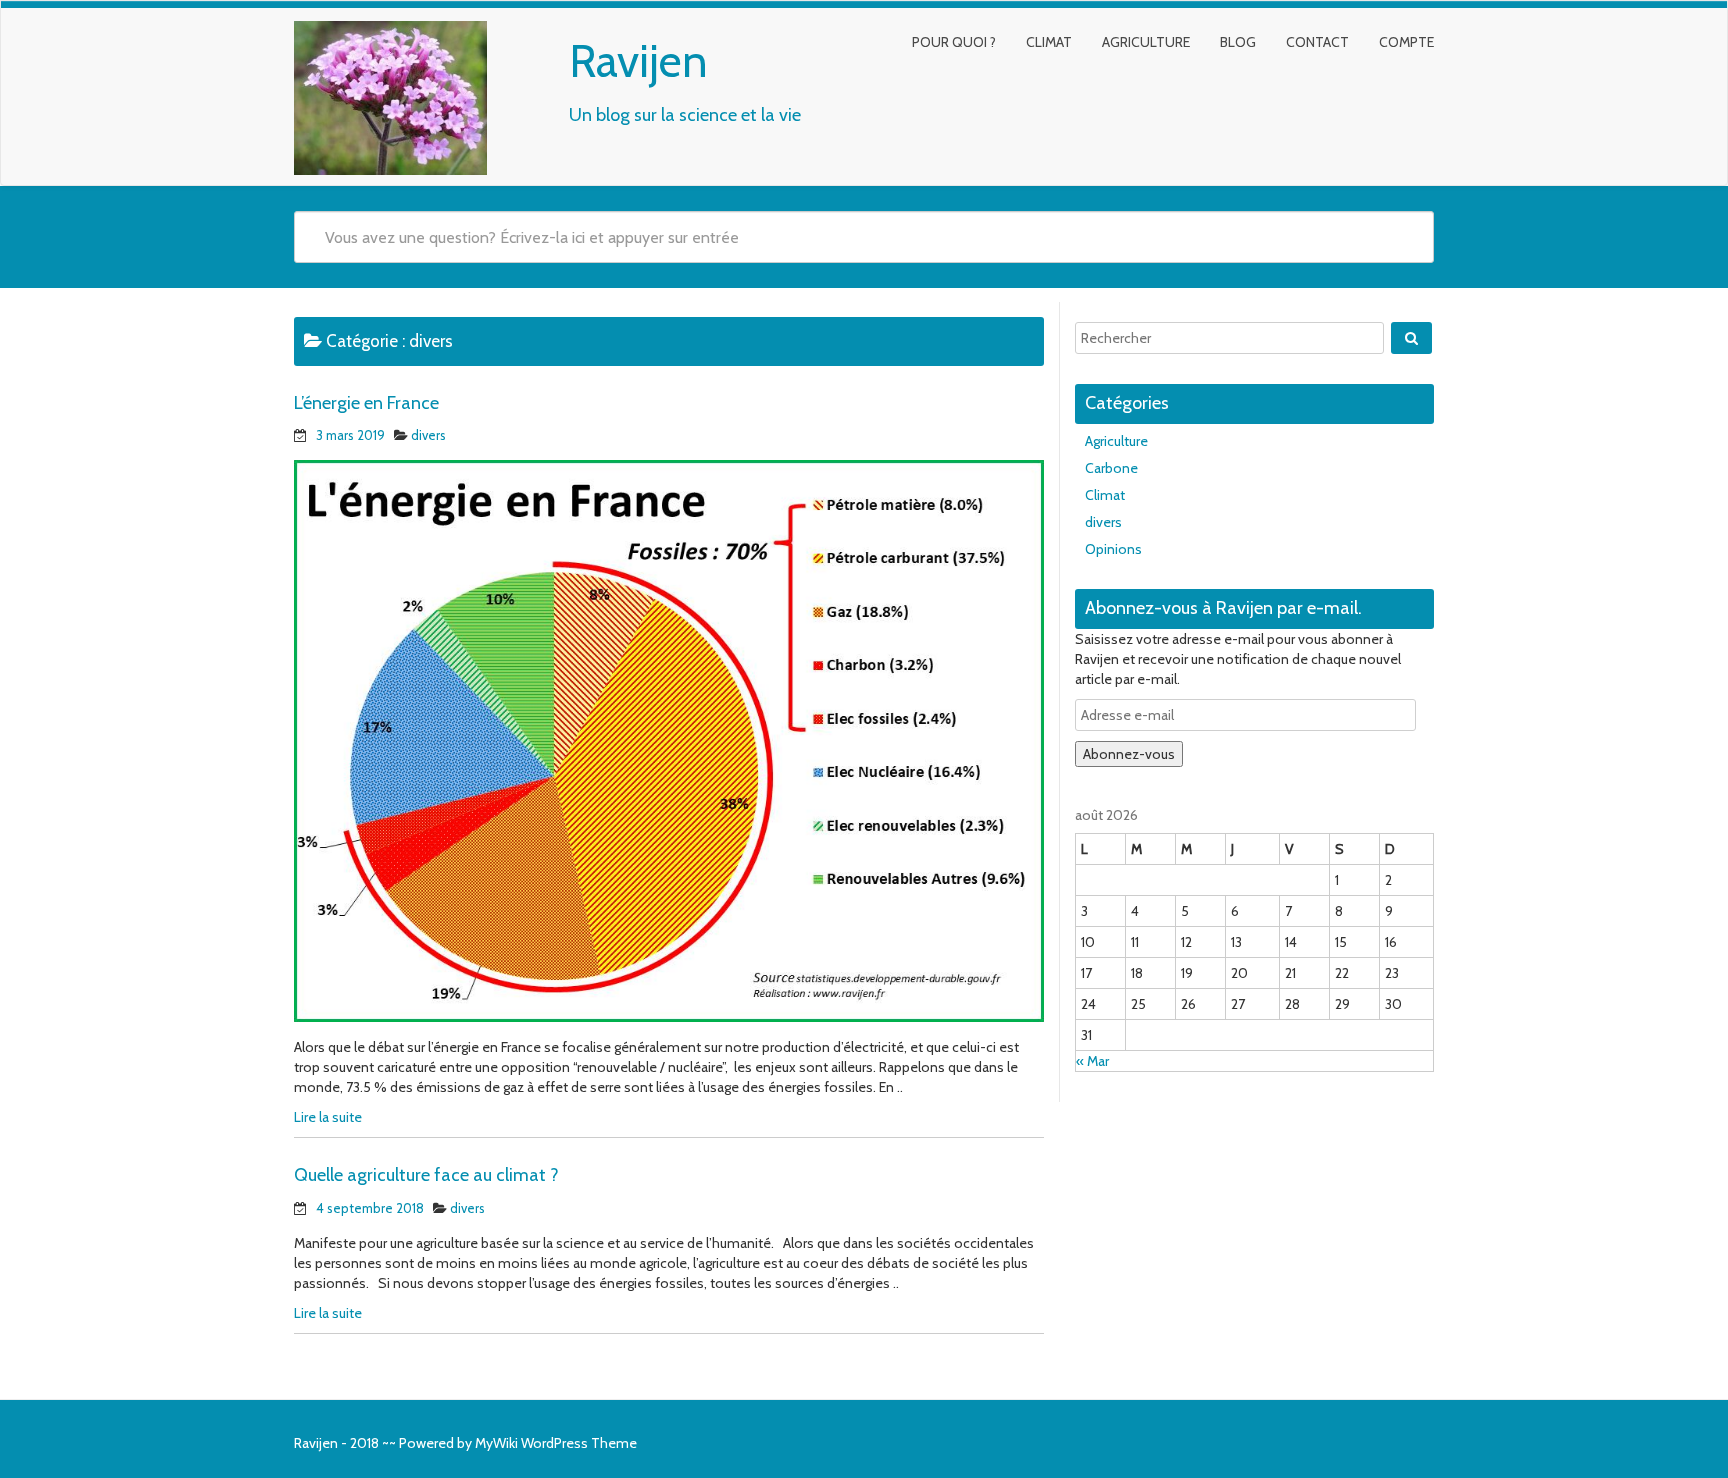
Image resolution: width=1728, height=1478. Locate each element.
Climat (1049, 42)
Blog (1238, 42)
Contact (1317, 42)
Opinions (1113, 549)
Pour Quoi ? (954, 42)
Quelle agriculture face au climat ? (426, 1175)
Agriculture (1146, 42)
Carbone (1111, 468)
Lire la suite (328, 1117)
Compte (1406, 42)
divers (428, 435)
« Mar (1092, 1061)
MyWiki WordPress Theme (556, 1443)
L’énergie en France (366, 403)
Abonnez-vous (1129, 754)
